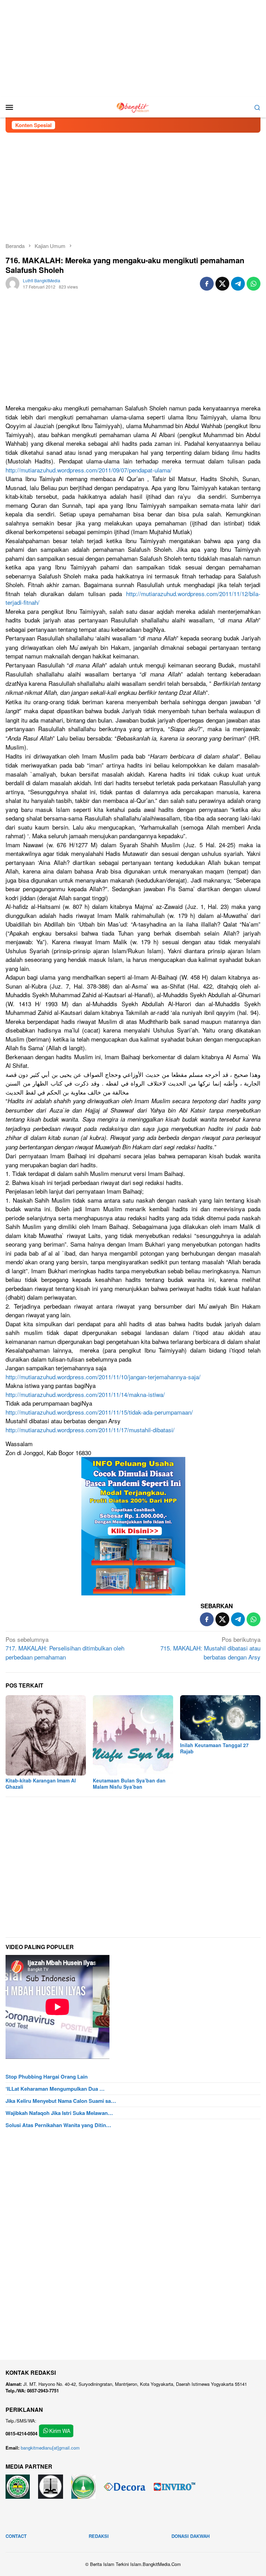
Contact (16, 2536)
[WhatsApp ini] (254, 284)
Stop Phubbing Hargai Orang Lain (47, 2077)
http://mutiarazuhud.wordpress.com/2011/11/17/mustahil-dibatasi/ (90, 1430)
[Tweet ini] (222, 284)
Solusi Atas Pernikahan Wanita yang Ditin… (58, 2125)
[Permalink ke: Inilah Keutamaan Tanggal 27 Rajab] (220, 1718)
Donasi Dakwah (190, 2536)
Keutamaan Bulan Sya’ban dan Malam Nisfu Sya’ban (129, 1783)
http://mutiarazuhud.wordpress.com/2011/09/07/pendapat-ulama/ (89, 470)
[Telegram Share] (238, 284)
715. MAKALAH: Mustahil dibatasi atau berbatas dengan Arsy (210, 1648)
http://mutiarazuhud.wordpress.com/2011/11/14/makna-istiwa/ (85, 1394)
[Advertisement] (133, 48)
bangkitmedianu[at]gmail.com (50, 2448)
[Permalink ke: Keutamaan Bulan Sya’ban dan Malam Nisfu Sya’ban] (133, 1735)
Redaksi (99, 2536)
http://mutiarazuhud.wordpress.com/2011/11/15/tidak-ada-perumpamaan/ (99, 1412)
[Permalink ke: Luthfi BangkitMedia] (12, 283)
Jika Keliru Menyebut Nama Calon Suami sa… (61, 2101)
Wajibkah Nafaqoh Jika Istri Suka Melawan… (59, 2113)
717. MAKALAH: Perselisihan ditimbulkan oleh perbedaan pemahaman (65, 1648)
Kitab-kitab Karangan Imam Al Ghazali (41, 1783)
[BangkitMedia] (133, 106)
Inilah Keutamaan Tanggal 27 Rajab (214, 1748)
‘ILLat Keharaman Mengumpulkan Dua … (55, 2089)
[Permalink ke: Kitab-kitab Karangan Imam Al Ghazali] (46, 1735)
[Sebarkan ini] (207, 284)
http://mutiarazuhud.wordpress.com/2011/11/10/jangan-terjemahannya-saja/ (103, 1377)
